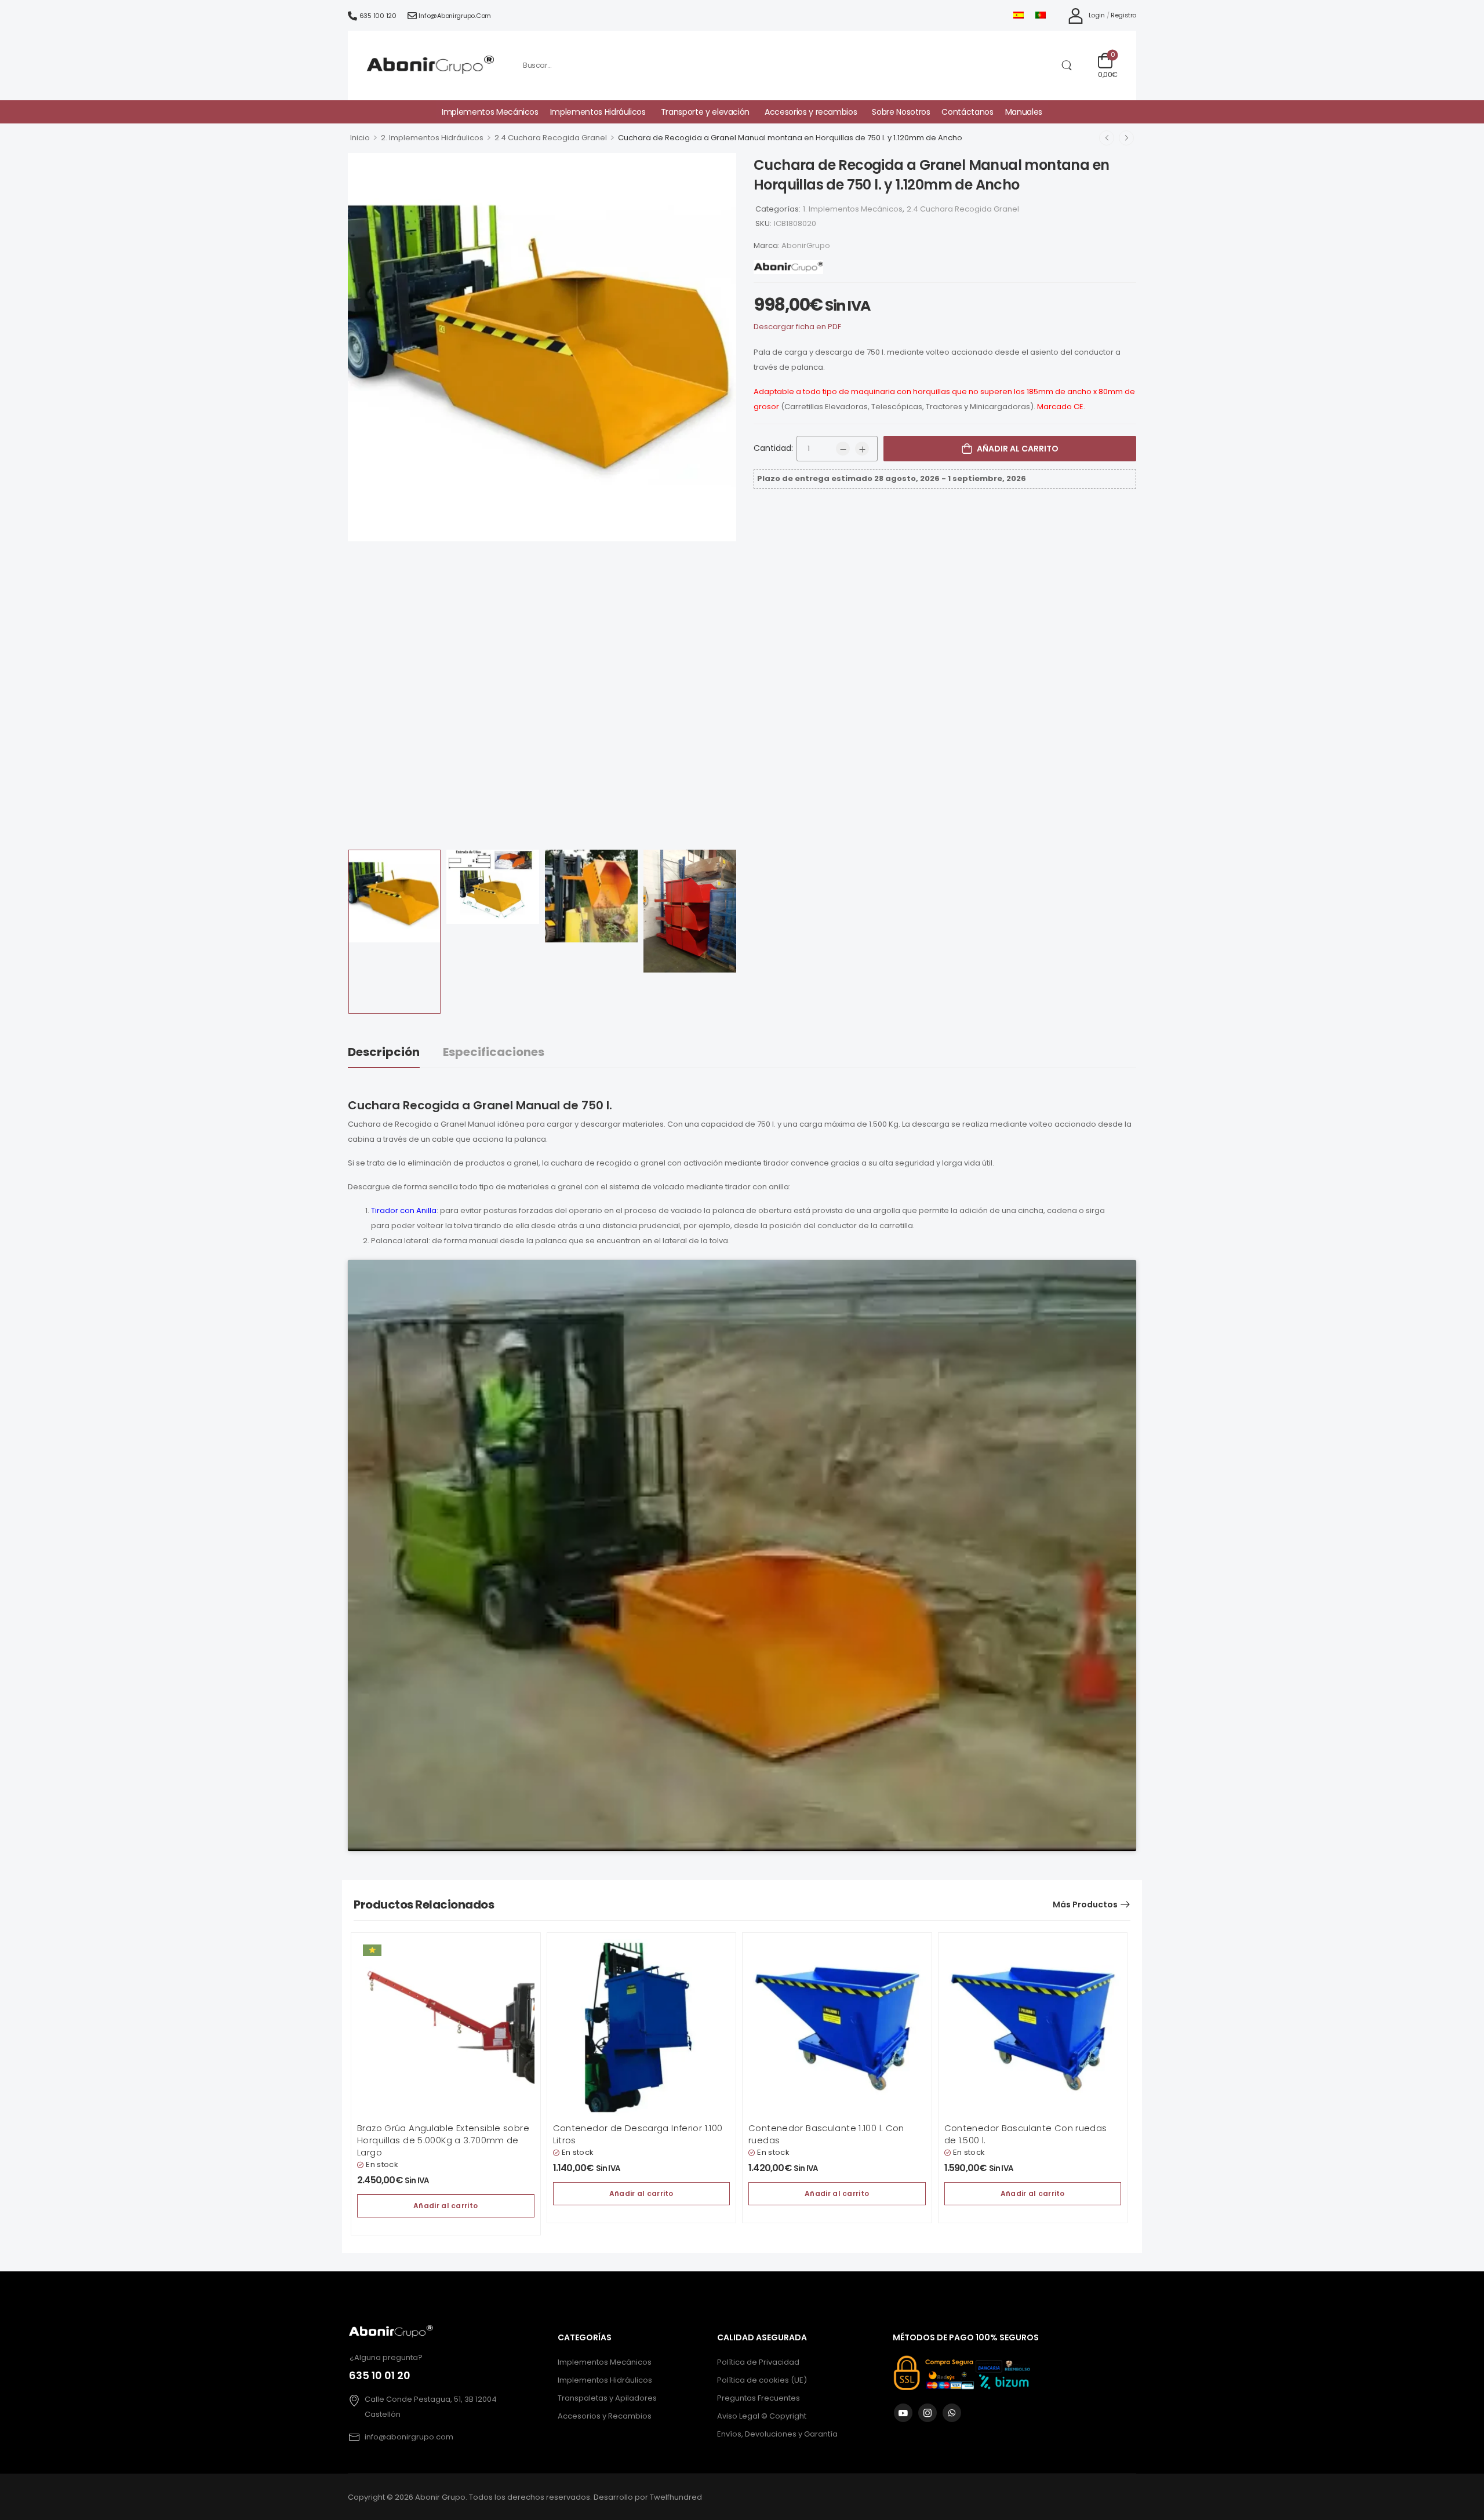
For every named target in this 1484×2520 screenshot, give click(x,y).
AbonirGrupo (806, 245)
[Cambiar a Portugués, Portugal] (1041, 15)
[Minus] (843, 449)
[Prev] (1107, 138)
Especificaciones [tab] (494, 1052)
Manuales (1024, 112)
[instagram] (927, 2413)
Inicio (360, 138)
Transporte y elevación (705, 112)
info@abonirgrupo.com (455, 16)
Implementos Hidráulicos (598, 112)
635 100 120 (378, 16)
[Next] (1126, 138)
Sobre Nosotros (901, 112)
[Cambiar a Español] (1019, 15)
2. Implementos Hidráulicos (432, 138)
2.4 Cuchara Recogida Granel (551, 138)
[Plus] (862, 449)
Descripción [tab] (384, 1052)
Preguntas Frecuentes (759, 2398)
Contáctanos (967, 112)
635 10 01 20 (380, 2375)
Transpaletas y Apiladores (607, 2398)
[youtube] (903, 2413)
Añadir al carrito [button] (445, 2206)
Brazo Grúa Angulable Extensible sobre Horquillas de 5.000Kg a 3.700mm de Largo (443, 2140)
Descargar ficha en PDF (797, 327)
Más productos (1085, 1904)
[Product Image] (542, 347)
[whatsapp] (952, 2413)
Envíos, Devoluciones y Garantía (777, 2434)
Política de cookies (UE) (762, 2380)
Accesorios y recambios (811, 112)
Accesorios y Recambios (605, 2416)
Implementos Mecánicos (490, 112)
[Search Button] (1066, 65)
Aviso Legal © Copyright (762, 2416)
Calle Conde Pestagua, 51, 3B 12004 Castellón (431, 2407)
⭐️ (372, 1950)
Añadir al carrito (1018, 449)
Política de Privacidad (758, 2362)
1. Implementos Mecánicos (853, 209)
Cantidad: (773, 448)
